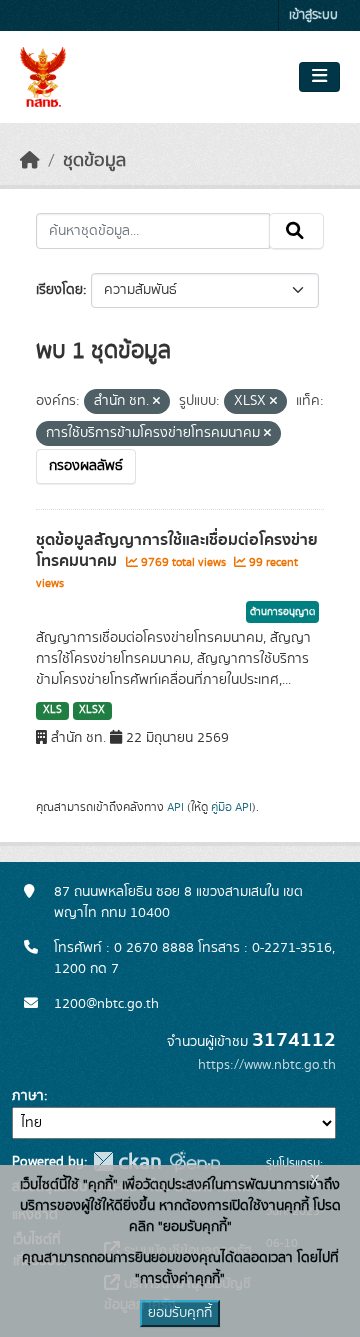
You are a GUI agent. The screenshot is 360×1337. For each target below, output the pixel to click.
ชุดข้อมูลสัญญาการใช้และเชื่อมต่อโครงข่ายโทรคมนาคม (177, 550)
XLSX (92, 710)
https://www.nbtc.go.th (267, 1065)
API (175, 807)
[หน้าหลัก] (30, 161)
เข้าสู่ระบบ (313, 15)
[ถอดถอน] (156, 402)
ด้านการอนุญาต (282, 612)
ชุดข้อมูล (94, 161)
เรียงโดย (59, 290)
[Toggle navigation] (319, 77)
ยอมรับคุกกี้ (180, 1313)
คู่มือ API (231, 807)
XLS (52, 710)
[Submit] (296, 231)
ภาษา (28, 1096)
